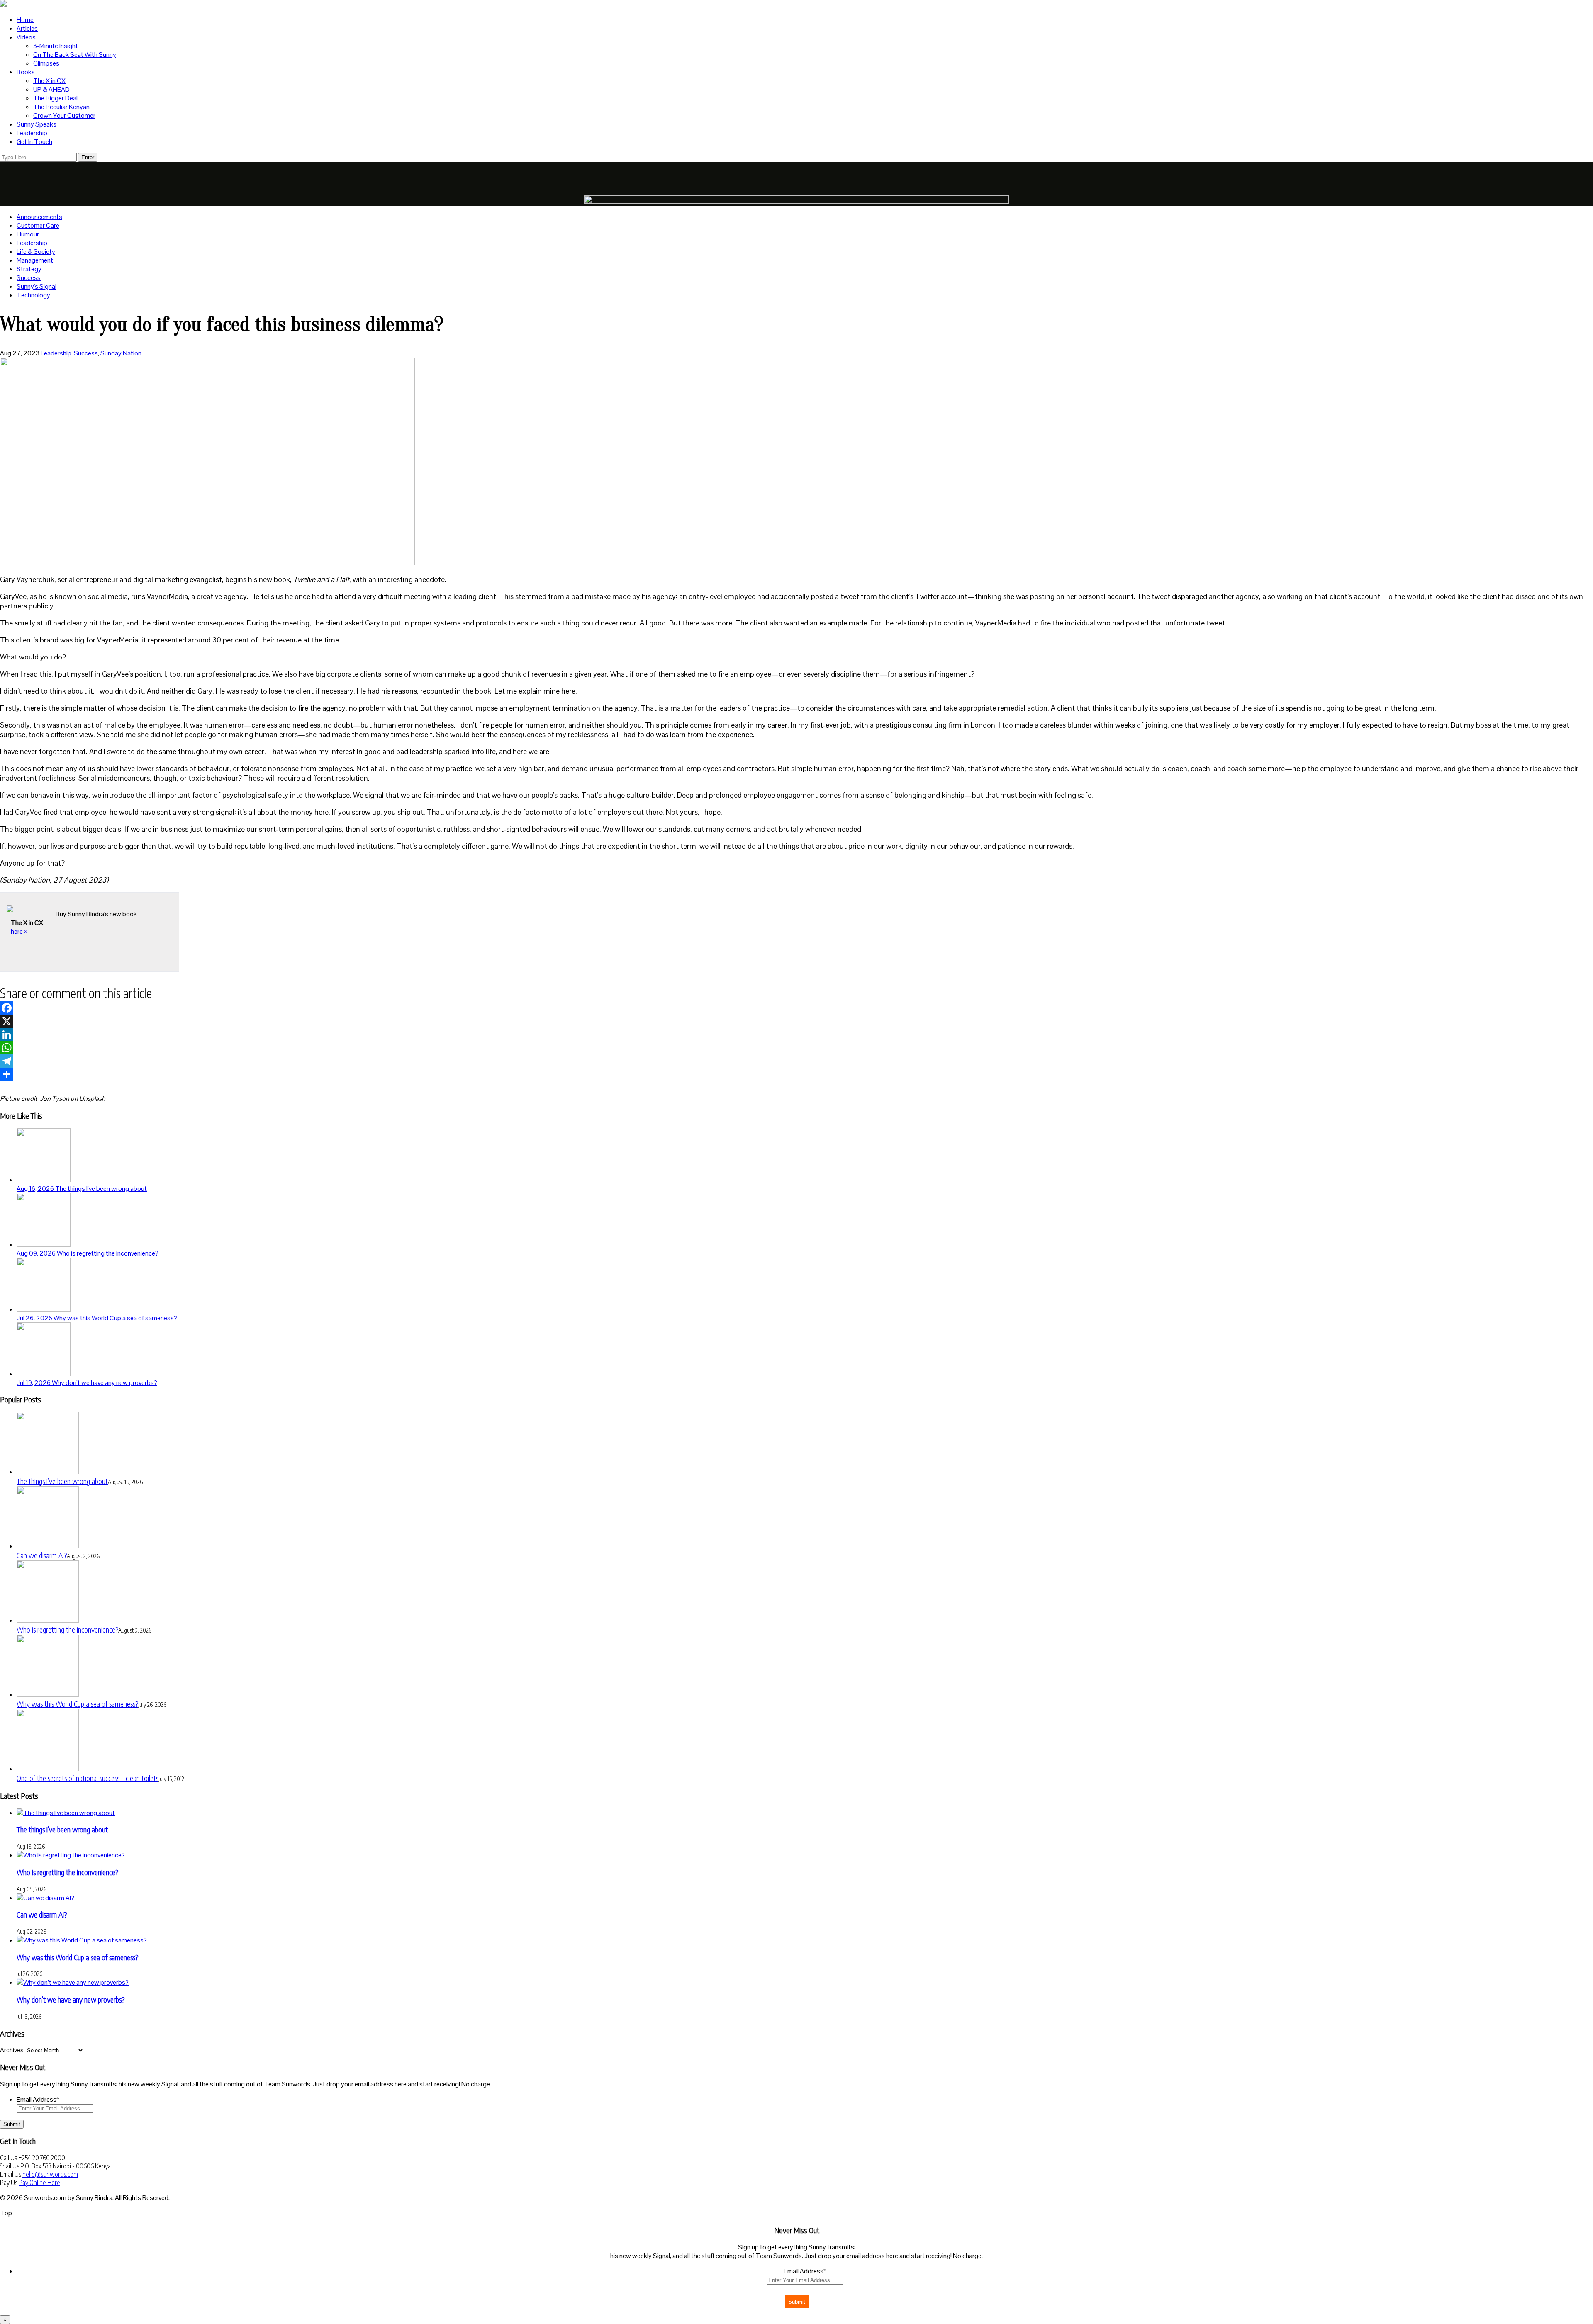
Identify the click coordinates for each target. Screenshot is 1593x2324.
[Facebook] (796, 1008)
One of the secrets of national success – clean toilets (88, 1778)
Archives (12, 2050)
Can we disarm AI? (42, 1555)
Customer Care (38, 225)
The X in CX (49, 81)
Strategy (29, 269)
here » (19, 931)
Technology (33, 295)
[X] (796, 1021)
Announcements (39, 217)
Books (26, 72)
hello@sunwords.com (50, 2174)
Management (35, 260)
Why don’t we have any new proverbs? (71, 1999)
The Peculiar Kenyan (61, 107)
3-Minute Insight (56, 46)
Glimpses (46, 63)
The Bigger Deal (55, 98)
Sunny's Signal (37, 286)
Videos (26, 37)
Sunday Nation (121, 353)
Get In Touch (34, 142)
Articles (27, 28)
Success (29, 278)
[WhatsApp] (796, 1048)
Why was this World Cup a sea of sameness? (77, 1704)
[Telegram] (796, 1061)
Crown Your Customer (64, 116)
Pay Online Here (39, 2183)
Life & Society (36, 252)
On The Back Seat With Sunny (75, 55)
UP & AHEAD (51, 89)
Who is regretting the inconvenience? (67, 1629)
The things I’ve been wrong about (62, 1481)
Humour (28, 234)
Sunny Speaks (37, 124)
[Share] (796, 1074)
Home (25, 20)
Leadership (32, 133)
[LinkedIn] (796, 1034)
